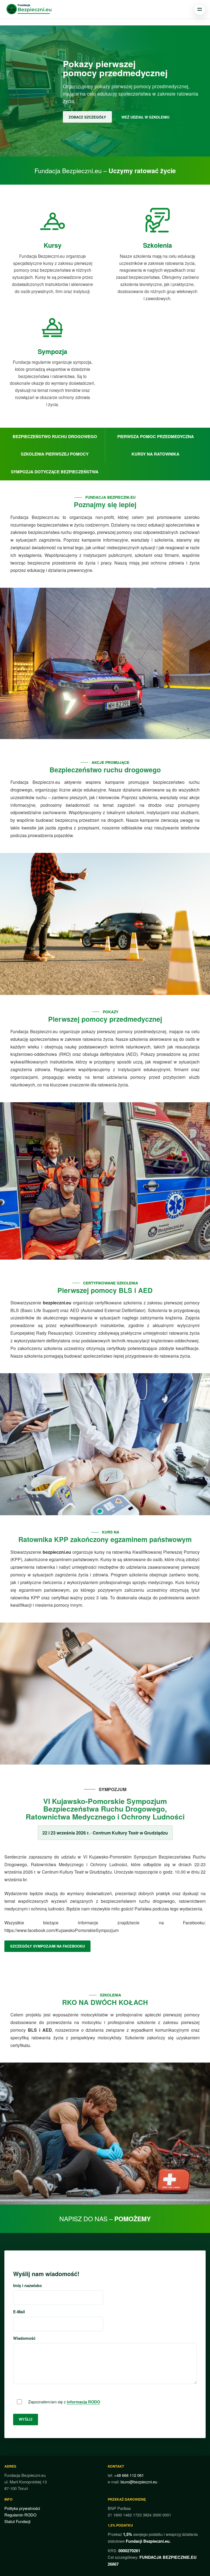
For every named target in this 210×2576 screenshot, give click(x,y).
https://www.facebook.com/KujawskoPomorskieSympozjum (62, 1930)
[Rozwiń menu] (200, 9)
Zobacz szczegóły (87, 117)
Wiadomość (24, 2338)
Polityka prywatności (22, 2508)
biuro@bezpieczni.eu (139, 2482)
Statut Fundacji (17, 2521)
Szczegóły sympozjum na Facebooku (47, 1946)
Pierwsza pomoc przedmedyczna (156, 436)
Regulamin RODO (20, 2515)
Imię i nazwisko (27, 2285)
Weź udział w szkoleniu (145, 117)
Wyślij (26, 2419)
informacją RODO (83, 2402)
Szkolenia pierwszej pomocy (55, 454)
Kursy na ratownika (155, 454)
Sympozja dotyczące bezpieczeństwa (55, 472)
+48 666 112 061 (129, 2475)
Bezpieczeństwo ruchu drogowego (55, 436)
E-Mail (19, 2312)
